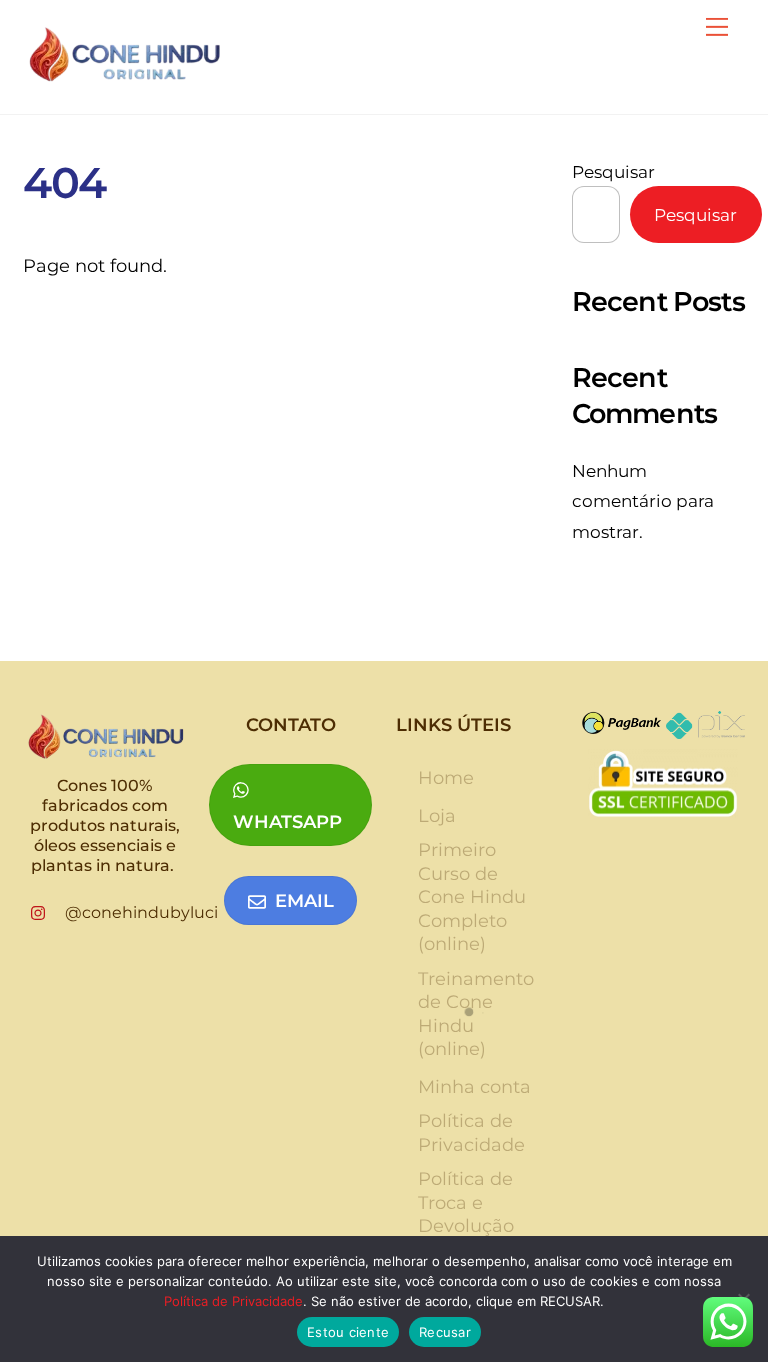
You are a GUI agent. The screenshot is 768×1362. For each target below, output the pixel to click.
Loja (437, 816)
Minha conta (474, 1087)
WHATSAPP (287, 822)
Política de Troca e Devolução (466, 1202)
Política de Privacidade (471, 1132)
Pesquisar (613, 171)
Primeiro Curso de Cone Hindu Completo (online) (472, 897)
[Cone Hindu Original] (123, 75)
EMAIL (304, 901)
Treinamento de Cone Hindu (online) (476, 1014)
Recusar (445, 1332)
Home (446, 778)
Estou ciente (348, 1332)
